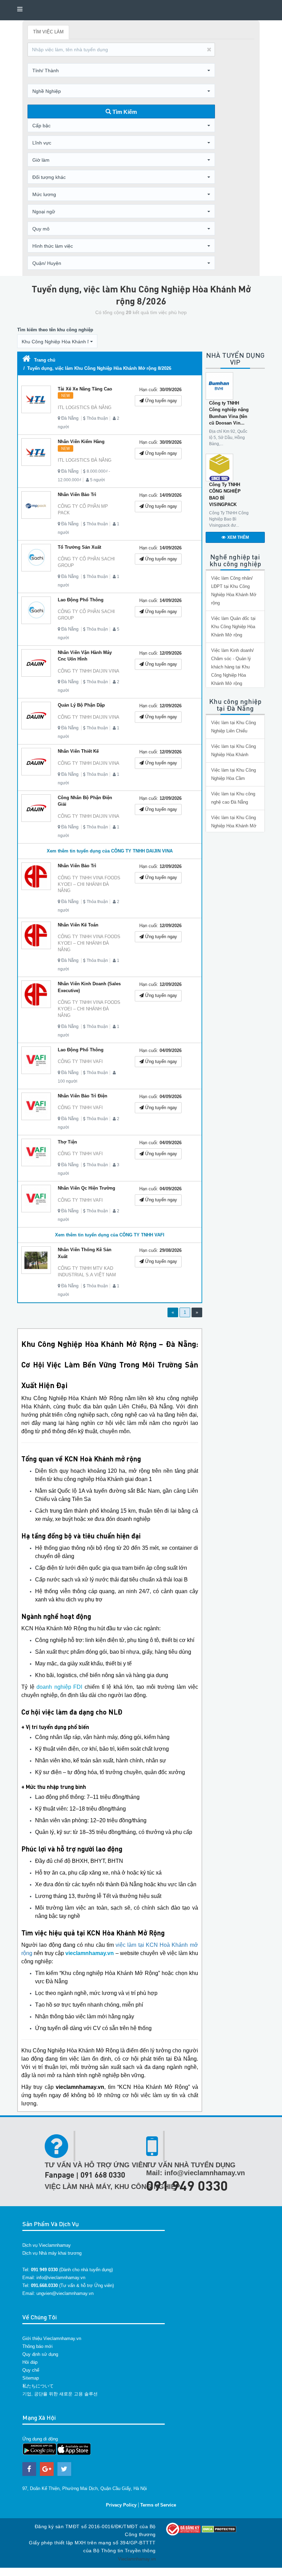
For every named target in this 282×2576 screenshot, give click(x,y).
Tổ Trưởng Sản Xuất (79, 547)
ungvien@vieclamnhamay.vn (65, 2293)
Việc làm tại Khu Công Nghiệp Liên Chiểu (234, 727)
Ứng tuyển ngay (160, 401)
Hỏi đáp (30, 2362)
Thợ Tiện (67, 1142)
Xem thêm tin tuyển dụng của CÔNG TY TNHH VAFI (110, 1235)
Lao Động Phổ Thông (81, 600)
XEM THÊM (238, 537)
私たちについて (38, 2386)
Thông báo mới (37, 2346)
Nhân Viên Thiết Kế (78, 751)
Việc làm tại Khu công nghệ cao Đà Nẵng (233, 798)
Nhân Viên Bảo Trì (77, 495)
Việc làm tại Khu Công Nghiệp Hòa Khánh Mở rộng (234, 826)
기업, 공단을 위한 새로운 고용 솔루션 (60, 2394)
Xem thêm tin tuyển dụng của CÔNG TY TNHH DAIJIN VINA (110, 851)
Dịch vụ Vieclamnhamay (47, 2245)
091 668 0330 (103, 2175)
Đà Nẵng (70, 418)
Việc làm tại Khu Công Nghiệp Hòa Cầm (234, 774)
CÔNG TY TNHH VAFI (80, 1061)
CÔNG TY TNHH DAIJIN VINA (89, 671)
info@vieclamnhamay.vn (61, 2278)
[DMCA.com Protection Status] (219, 2529)
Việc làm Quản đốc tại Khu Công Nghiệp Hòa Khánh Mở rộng (233, 627)
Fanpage (59, 2175)
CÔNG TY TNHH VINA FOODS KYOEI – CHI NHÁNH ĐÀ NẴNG (89, 884)
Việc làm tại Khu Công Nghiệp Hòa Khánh (234, 750)
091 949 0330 (187, 2185)
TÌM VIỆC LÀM (48, 32)
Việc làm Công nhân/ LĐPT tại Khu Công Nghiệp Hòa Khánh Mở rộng (234, 591)
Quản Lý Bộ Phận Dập (81, 705)
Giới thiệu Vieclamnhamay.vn (52, 2338)
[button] (121, 71)
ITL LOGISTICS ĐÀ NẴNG (85, 407)
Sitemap (31, 2378)
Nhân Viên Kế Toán (78, 925)
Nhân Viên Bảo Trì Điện (83, 1096)
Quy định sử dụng (40, 2354)
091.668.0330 (44, 2285)
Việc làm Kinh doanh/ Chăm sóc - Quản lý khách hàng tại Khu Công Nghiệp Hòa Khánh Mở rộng (232, 667)
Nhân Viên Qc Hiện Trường (86, 1188)
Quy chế (31, 2370)
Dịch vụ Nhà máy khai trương (52, 2253)
